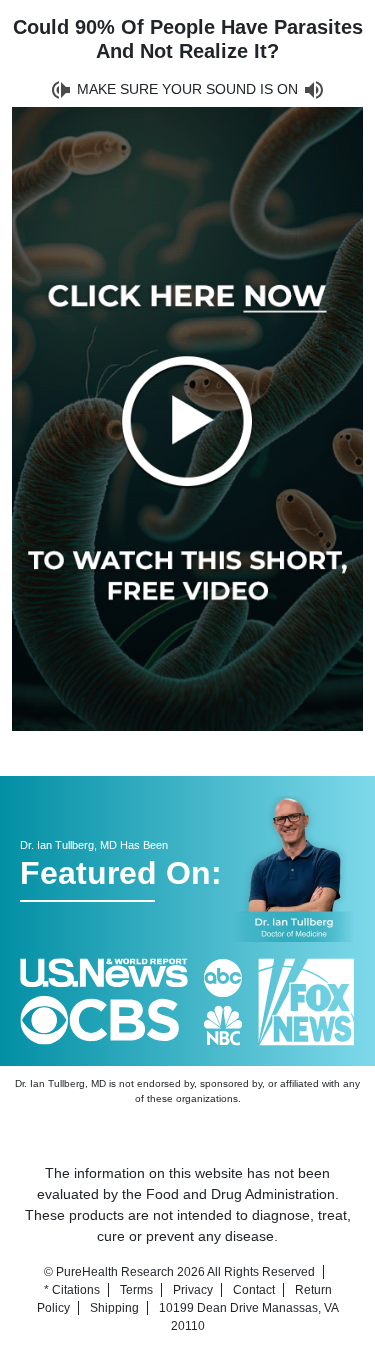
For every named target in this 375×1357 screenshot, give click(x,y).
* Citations (72, 1290)
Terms (136, 1290)
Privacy (193, 1290)
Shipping (114, 1308)
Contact (254, 1290)
